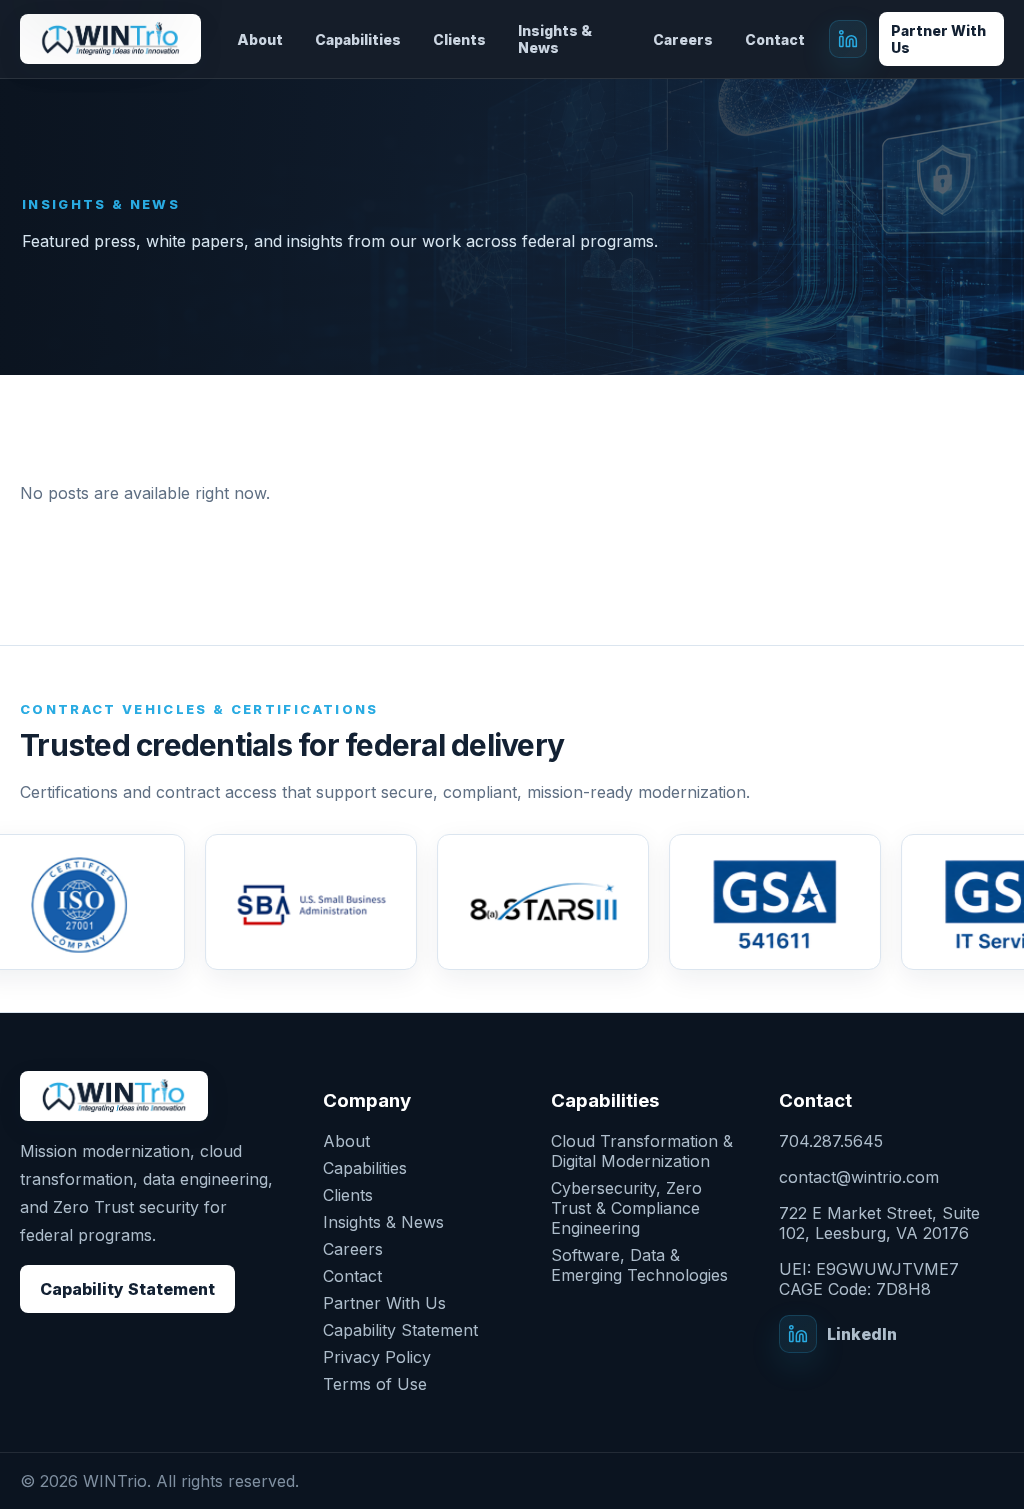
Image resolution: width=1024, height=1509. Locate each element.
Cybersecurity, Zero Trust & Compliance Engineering (626, 1208)
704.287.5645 (831, 1141)
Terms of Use (375, 1384)
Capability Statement (127, 1289)
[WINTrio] (110, 38)
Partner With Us (938, 39)
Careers (683, 39)
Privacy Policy (377, 1357)
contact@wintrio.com (859, 1177)
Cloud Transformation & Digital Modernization (642, 1151)
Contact (775, 39)
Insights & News (555, 39)
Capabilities (358, 39)
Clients (459, 39)
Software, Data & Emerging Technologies (639, 1265)
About (260, 39)
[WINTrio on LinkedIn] (848, 39)
